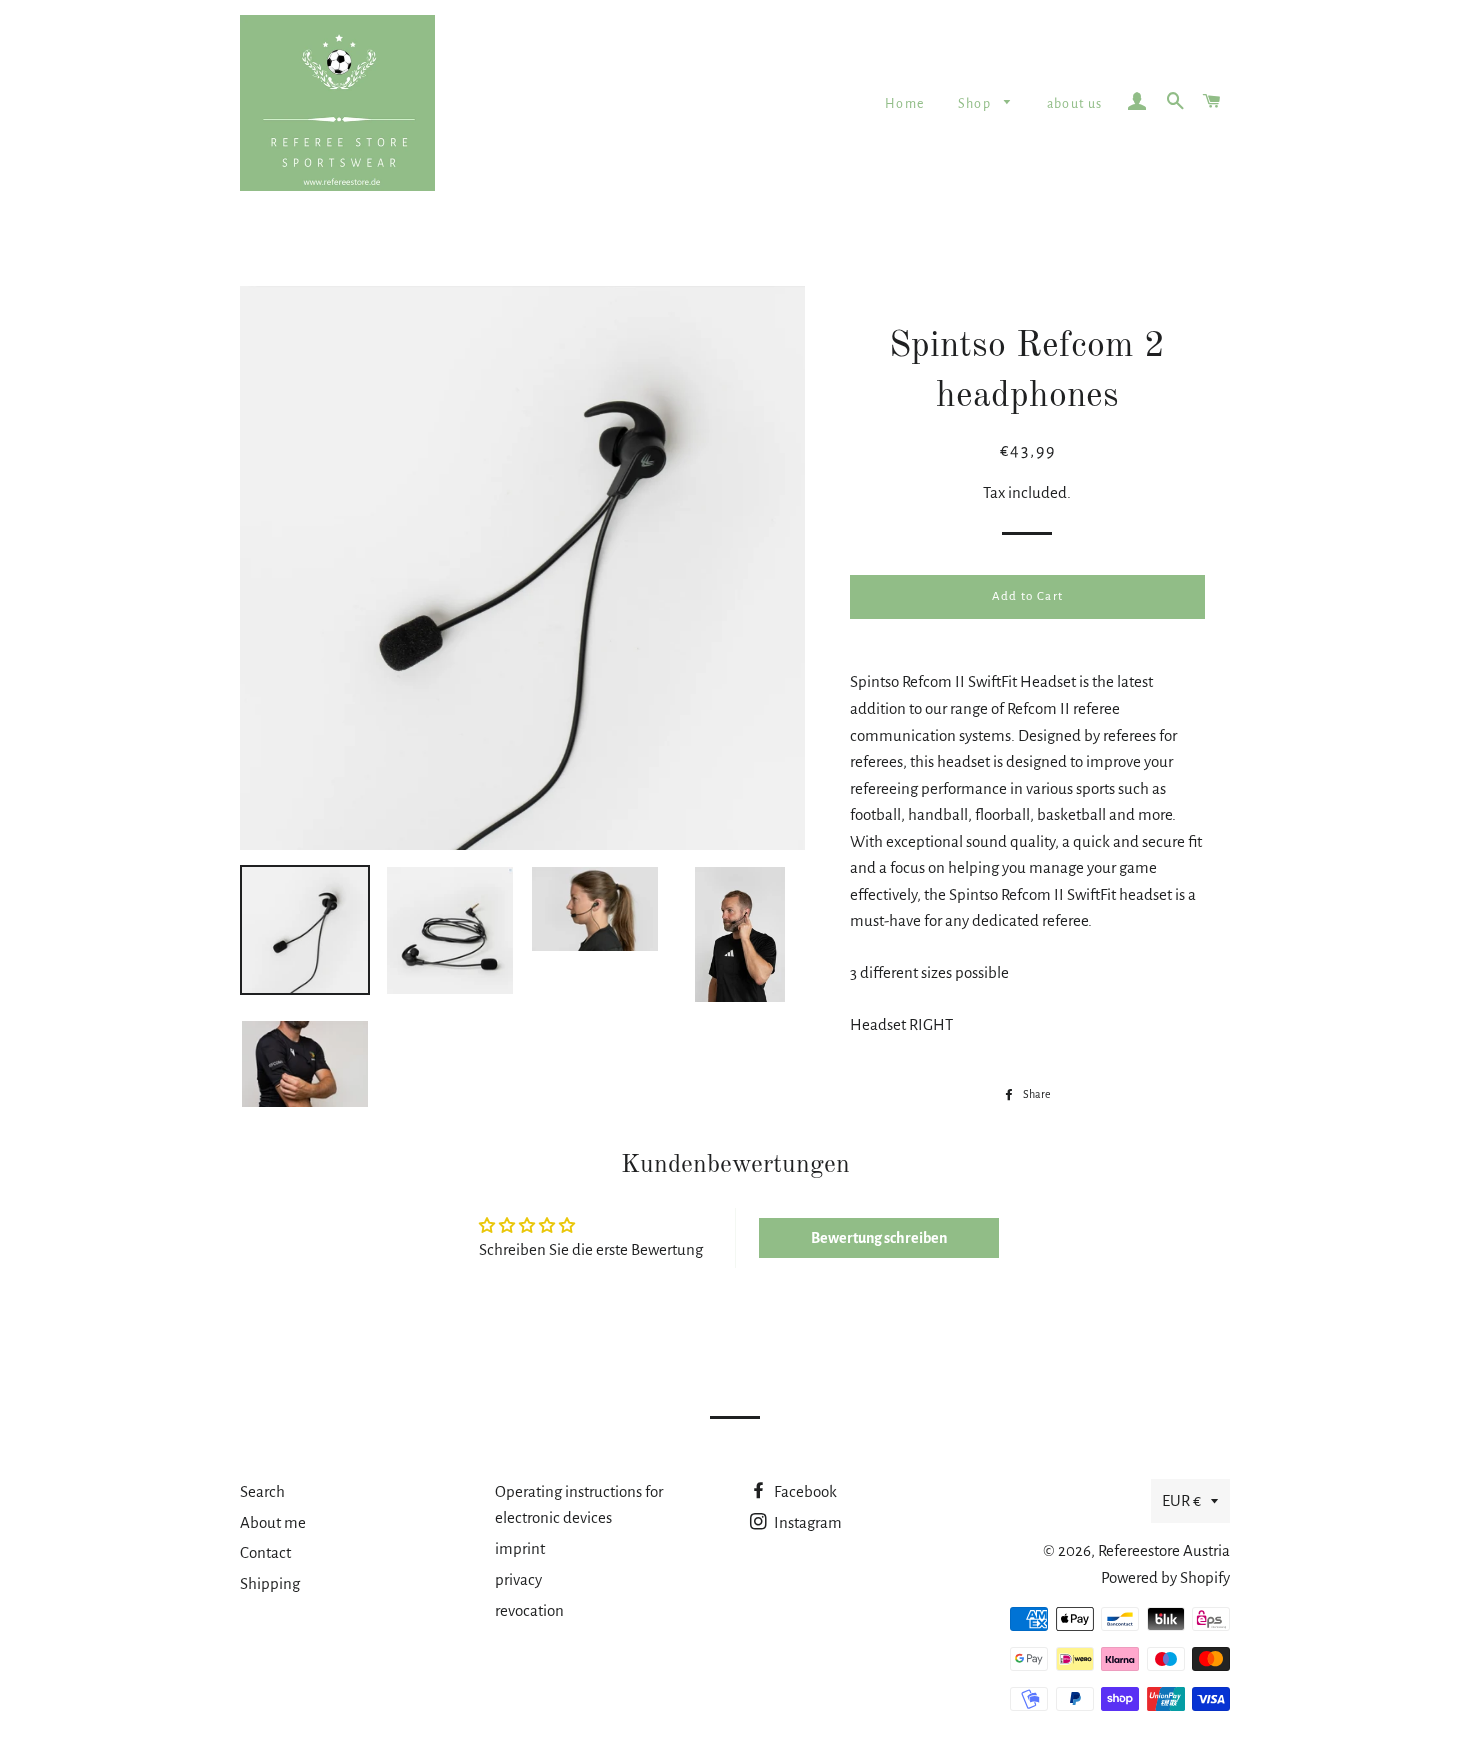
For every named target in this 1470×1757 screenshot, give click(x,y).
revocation (529, 1610)
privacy (518, 1579)
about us (1075, 104)
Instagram (806, 1522)
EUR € (1181, 1500)
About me (273, 1522)
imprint (520, 1548)
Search (262, 1491)
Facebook (804, 1491)
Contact (265, 1552)
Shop (976, 104)
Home (905, 104)
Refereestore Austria (1164, 1550)
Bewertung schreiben (879, 1238)
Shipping (270, 1583)
